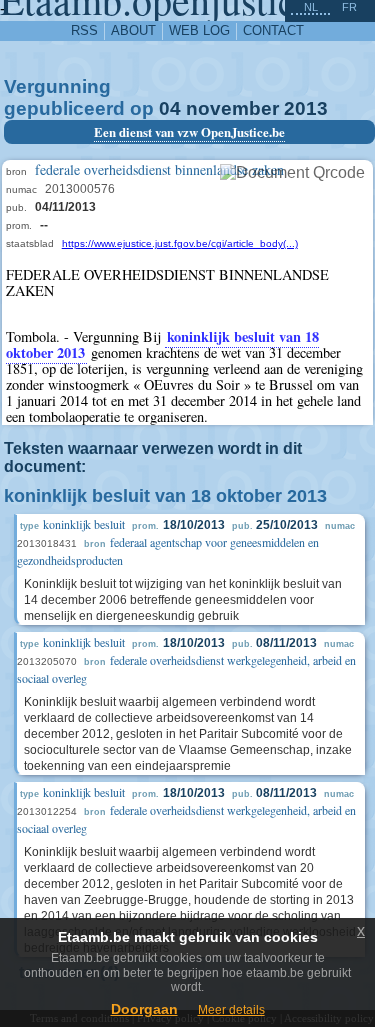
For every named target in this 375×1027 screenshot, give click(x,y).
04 (170, 108)
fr (349, 7)
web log (199, 30)
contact (273, 30)
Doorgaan (144, 1009)
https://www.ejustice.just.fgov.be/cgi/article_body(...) (180, 243)
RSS (84, 30)
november (232, 108)
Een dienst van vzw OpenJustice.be (189, 132)
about (133, 30)
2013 (306, 108)
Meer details (231, 1010)
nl (311, 7)
